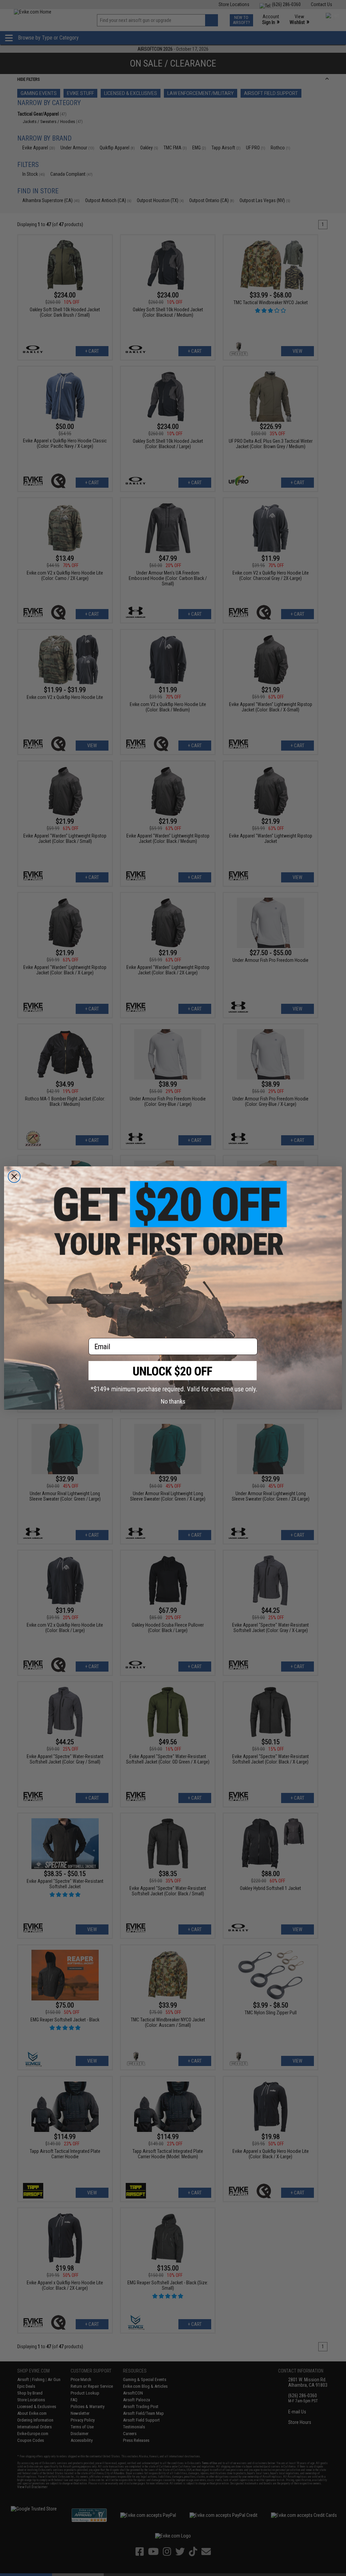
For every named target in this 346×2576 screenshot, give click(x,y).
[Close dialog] (14, 1176)
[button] (173, 1377)
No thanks (173, 1401)
